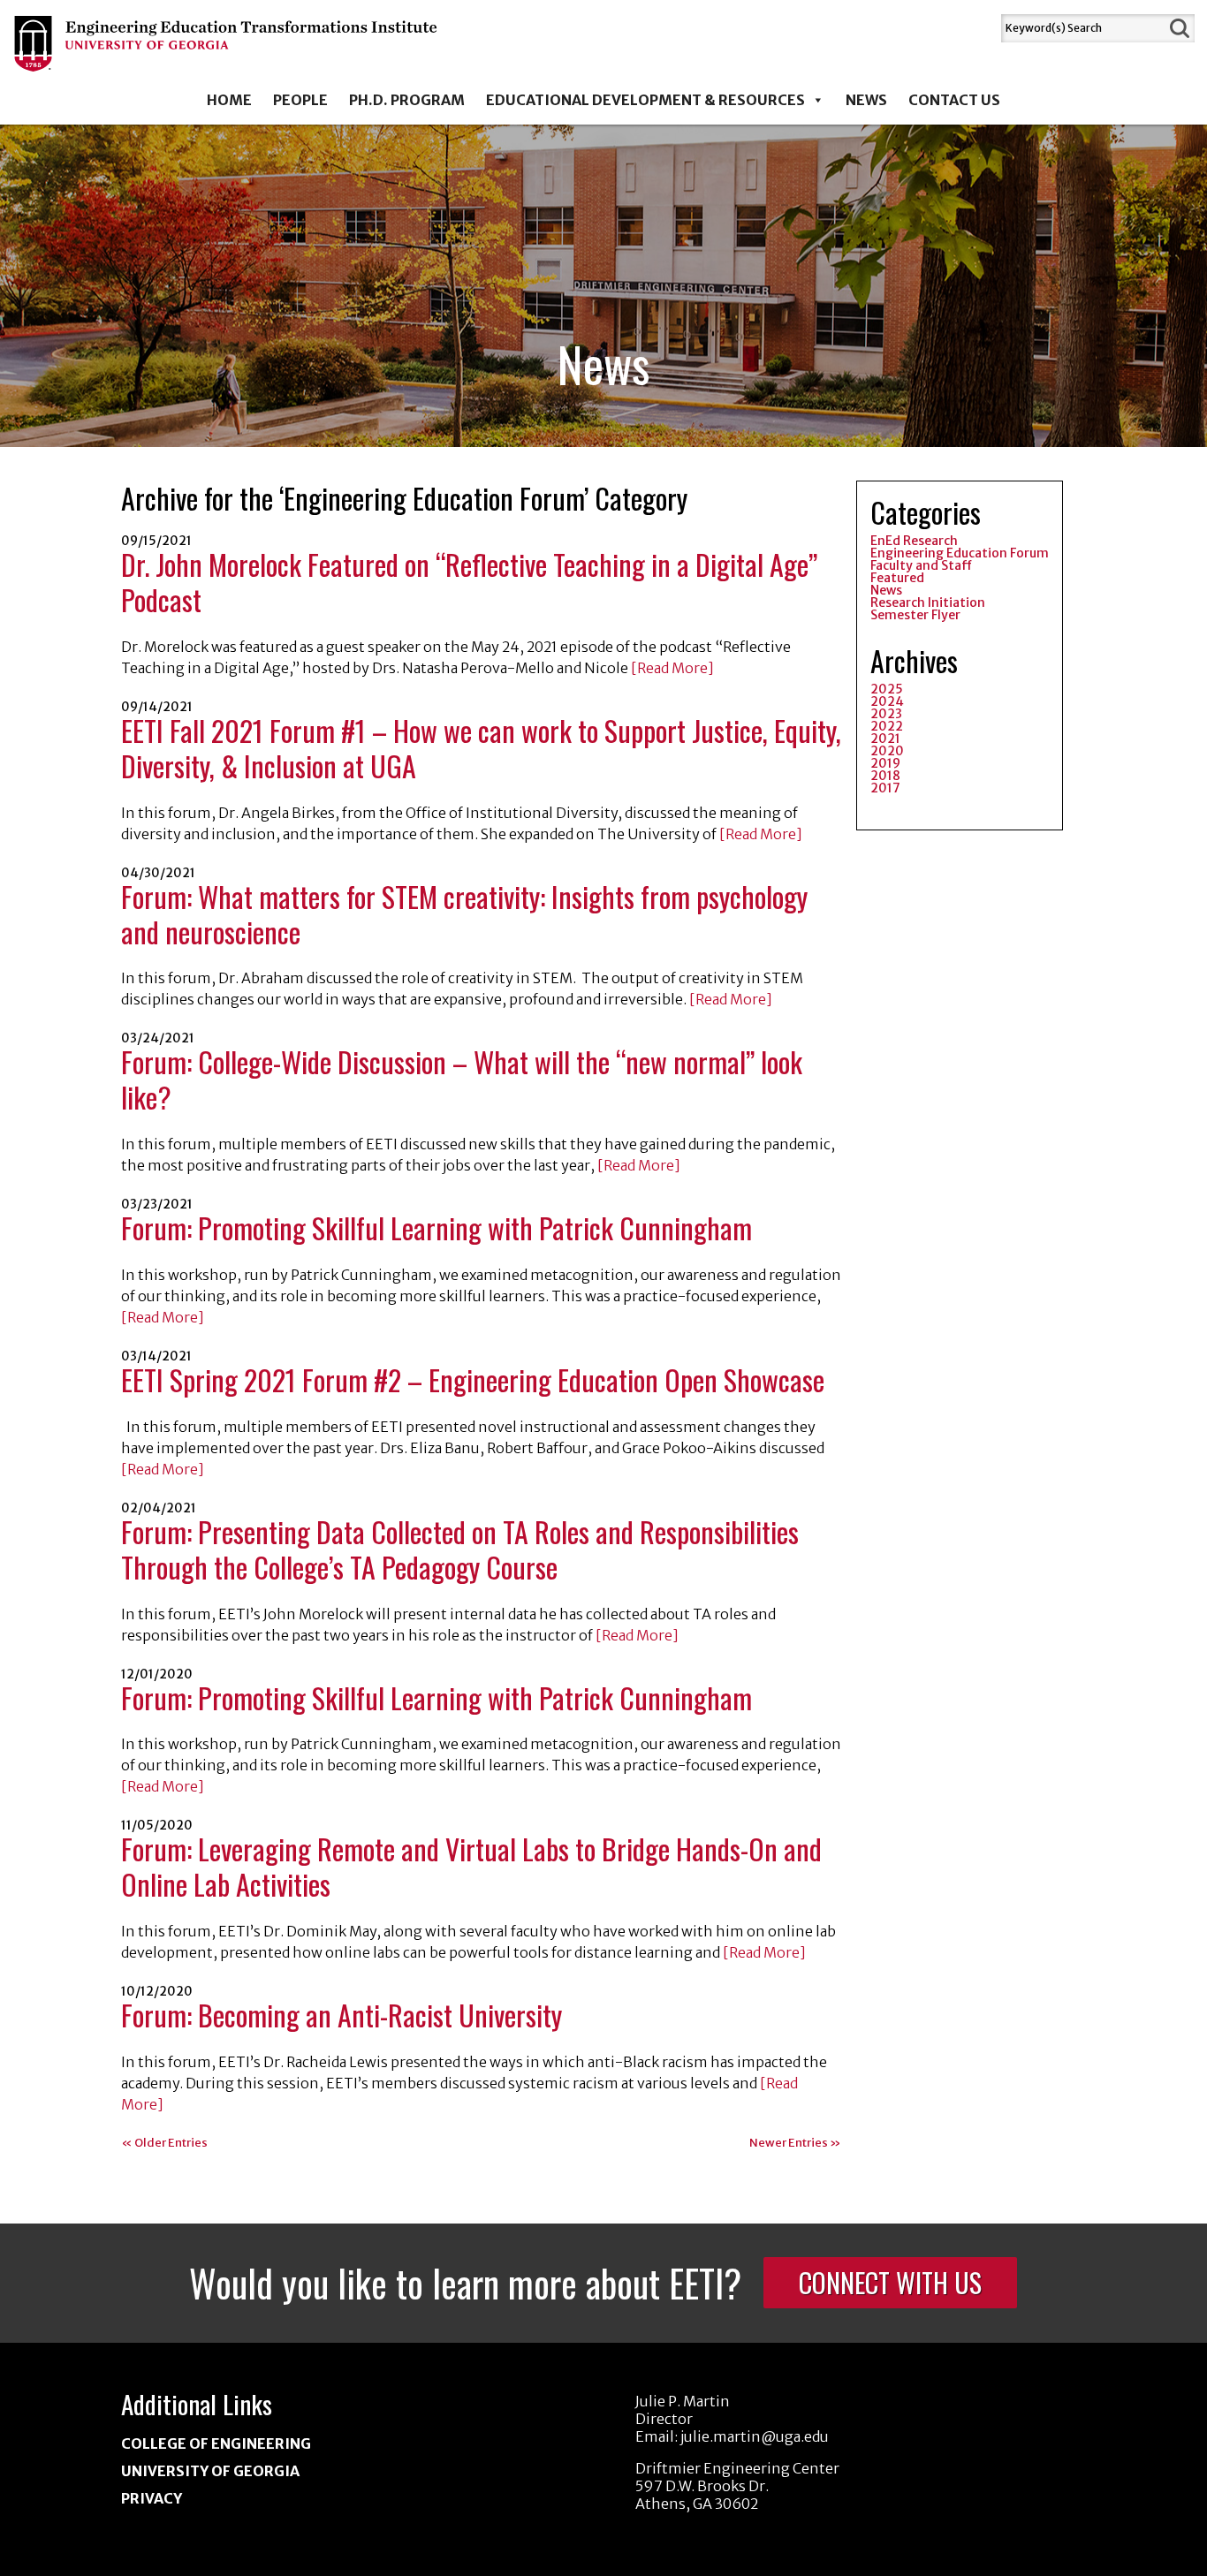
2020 (887, 751)
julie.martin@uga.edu (755, 2436)
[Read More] (671, 668)
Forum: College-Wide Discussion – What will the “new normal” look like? (462, 1079)
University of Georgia (210, 2471)
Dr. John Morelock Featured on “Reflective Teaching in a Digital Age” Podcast (469, 582)
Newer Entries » (795, 2143)
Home (229, 100)
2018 (885, 776)
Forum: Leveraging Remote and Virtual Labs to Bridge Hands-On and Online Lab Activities (471, 1866)
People (300, 100)
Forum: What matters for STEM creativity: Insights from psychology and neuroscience (464, 914)
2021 (885, 739)
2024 (887, 701)
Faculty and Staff (921, 565)
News (866, 100)
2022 (887, 726)
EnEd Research (914, 541)
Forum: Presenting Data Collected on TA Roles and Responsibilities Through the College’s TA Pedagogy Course (460, 1549)
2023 (886, 714)
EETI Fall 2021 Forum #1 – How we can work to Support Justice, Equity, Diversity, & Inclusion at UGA (481, 748)
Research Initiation (928, 602)
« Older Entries (164, 2143)
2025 (887, 689)
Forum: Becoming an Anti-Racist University (342, 2015)
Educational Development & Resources (645, 100)
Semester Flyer (915, 615)
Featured (897, 578)
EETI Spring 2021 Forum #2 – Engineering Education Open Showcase (473, 1379)
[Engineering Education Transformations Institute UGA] (227, 59)
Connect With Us (890, 2282)
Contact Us (954, 100)
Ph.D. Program (407, 100)
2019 (885, 763)
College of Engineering (216, 2443)
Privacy (152, 2498)
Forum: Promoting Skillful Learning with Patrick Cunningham (436, 1227)
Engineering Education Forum (960, 553)
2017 (885, 788)
